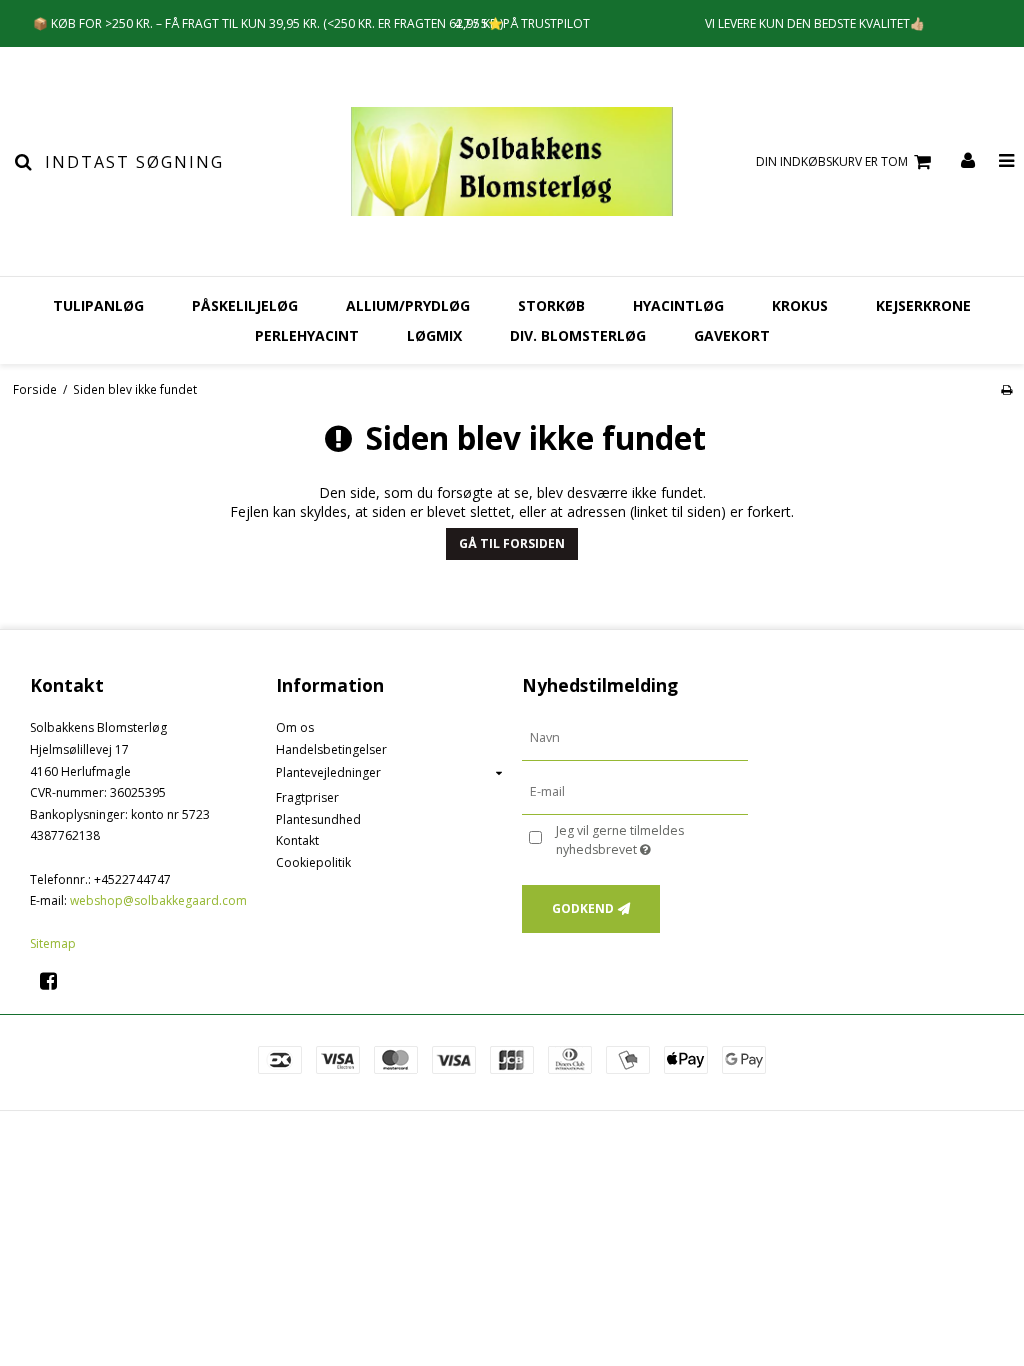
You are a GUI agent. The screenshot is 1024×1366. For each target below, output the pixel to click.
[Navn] (635, 737)
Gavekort (732, 335)
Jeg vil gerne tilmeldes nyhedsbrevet (650, 839)
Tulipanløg (98, 305)
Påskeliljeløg (245, 305)
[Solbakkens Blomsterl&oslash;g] (511, 161)
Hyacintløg (678, 305)
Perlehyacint (307, 335)
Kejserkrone (923, 305)
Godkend (583, 908)
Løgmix (434, 335)
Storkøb (551, 305)
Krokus (800, 305)
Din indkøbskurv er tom (832, 161)
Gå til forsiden (512, 543)
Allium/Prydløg (408, 305)
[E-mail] (635, 791)
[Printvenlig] (1006, 389)
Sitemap (53, 943)
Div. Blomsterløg (578, 335)
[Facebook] (55, 980)
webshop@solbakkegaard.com (158, 900)
